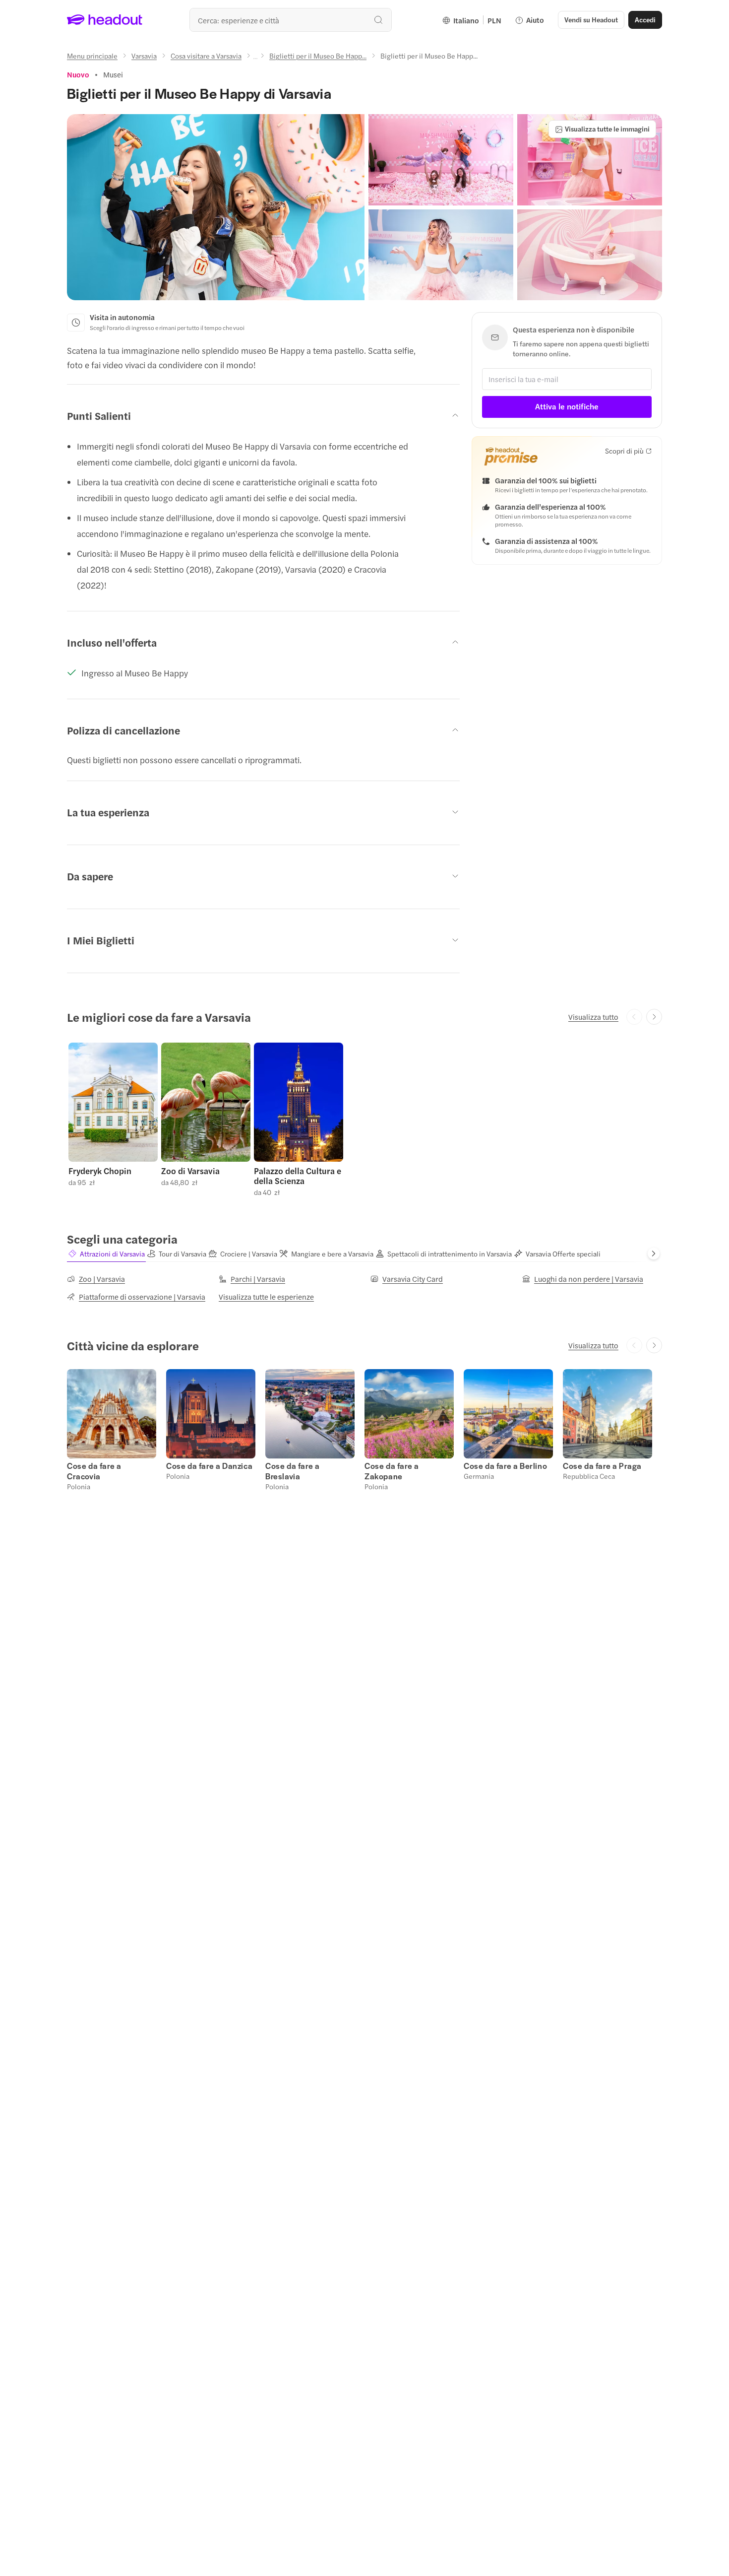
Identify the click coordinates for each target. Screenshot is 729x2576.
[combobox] (291, 20)
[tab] (106, 1254)
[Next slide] (654, 1017)
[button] (216, 207)
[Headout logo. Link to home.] (105, 20)
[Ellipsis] (255, 59)
